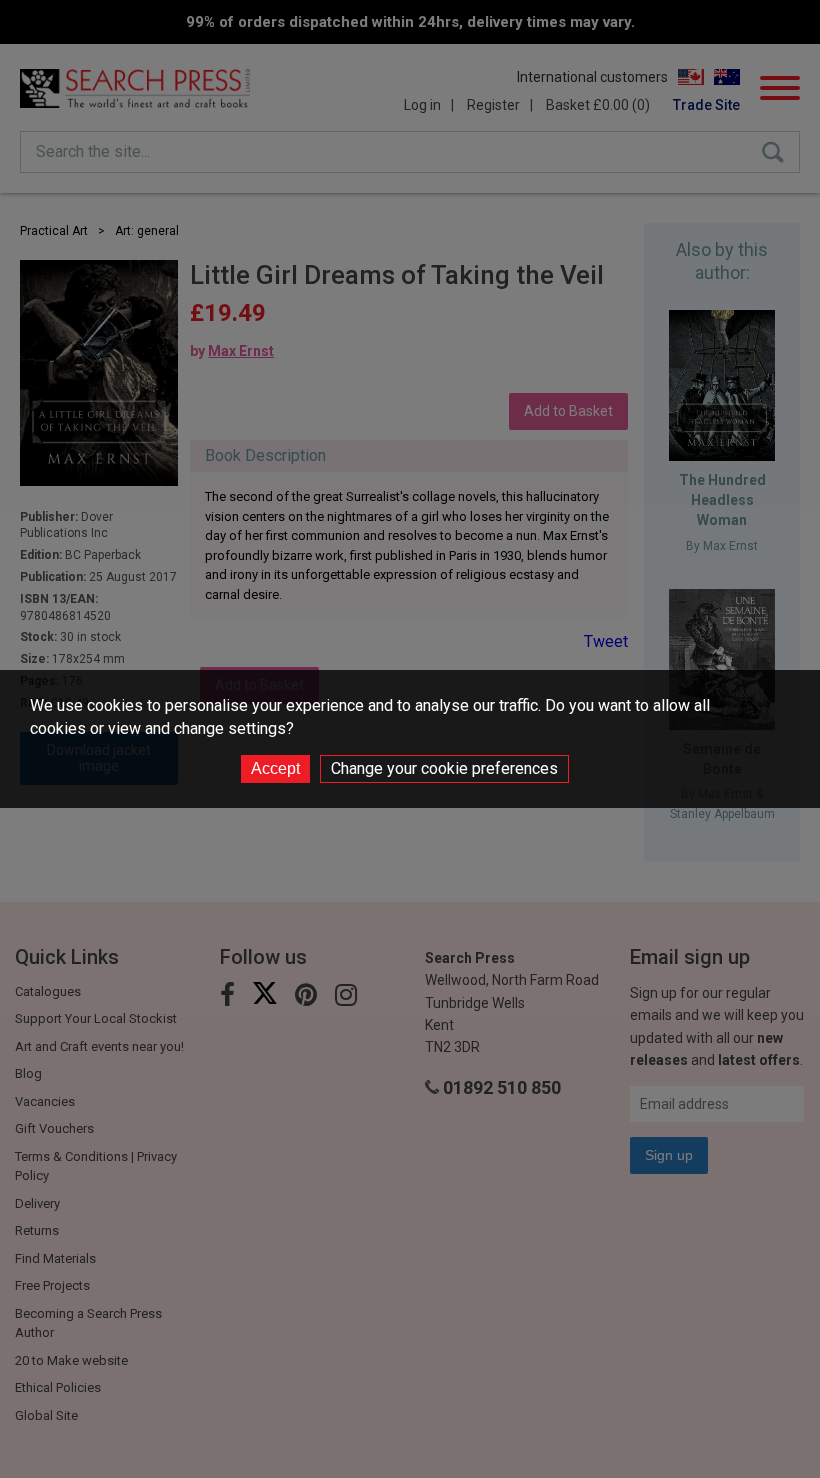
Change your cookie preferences (444, 768)
